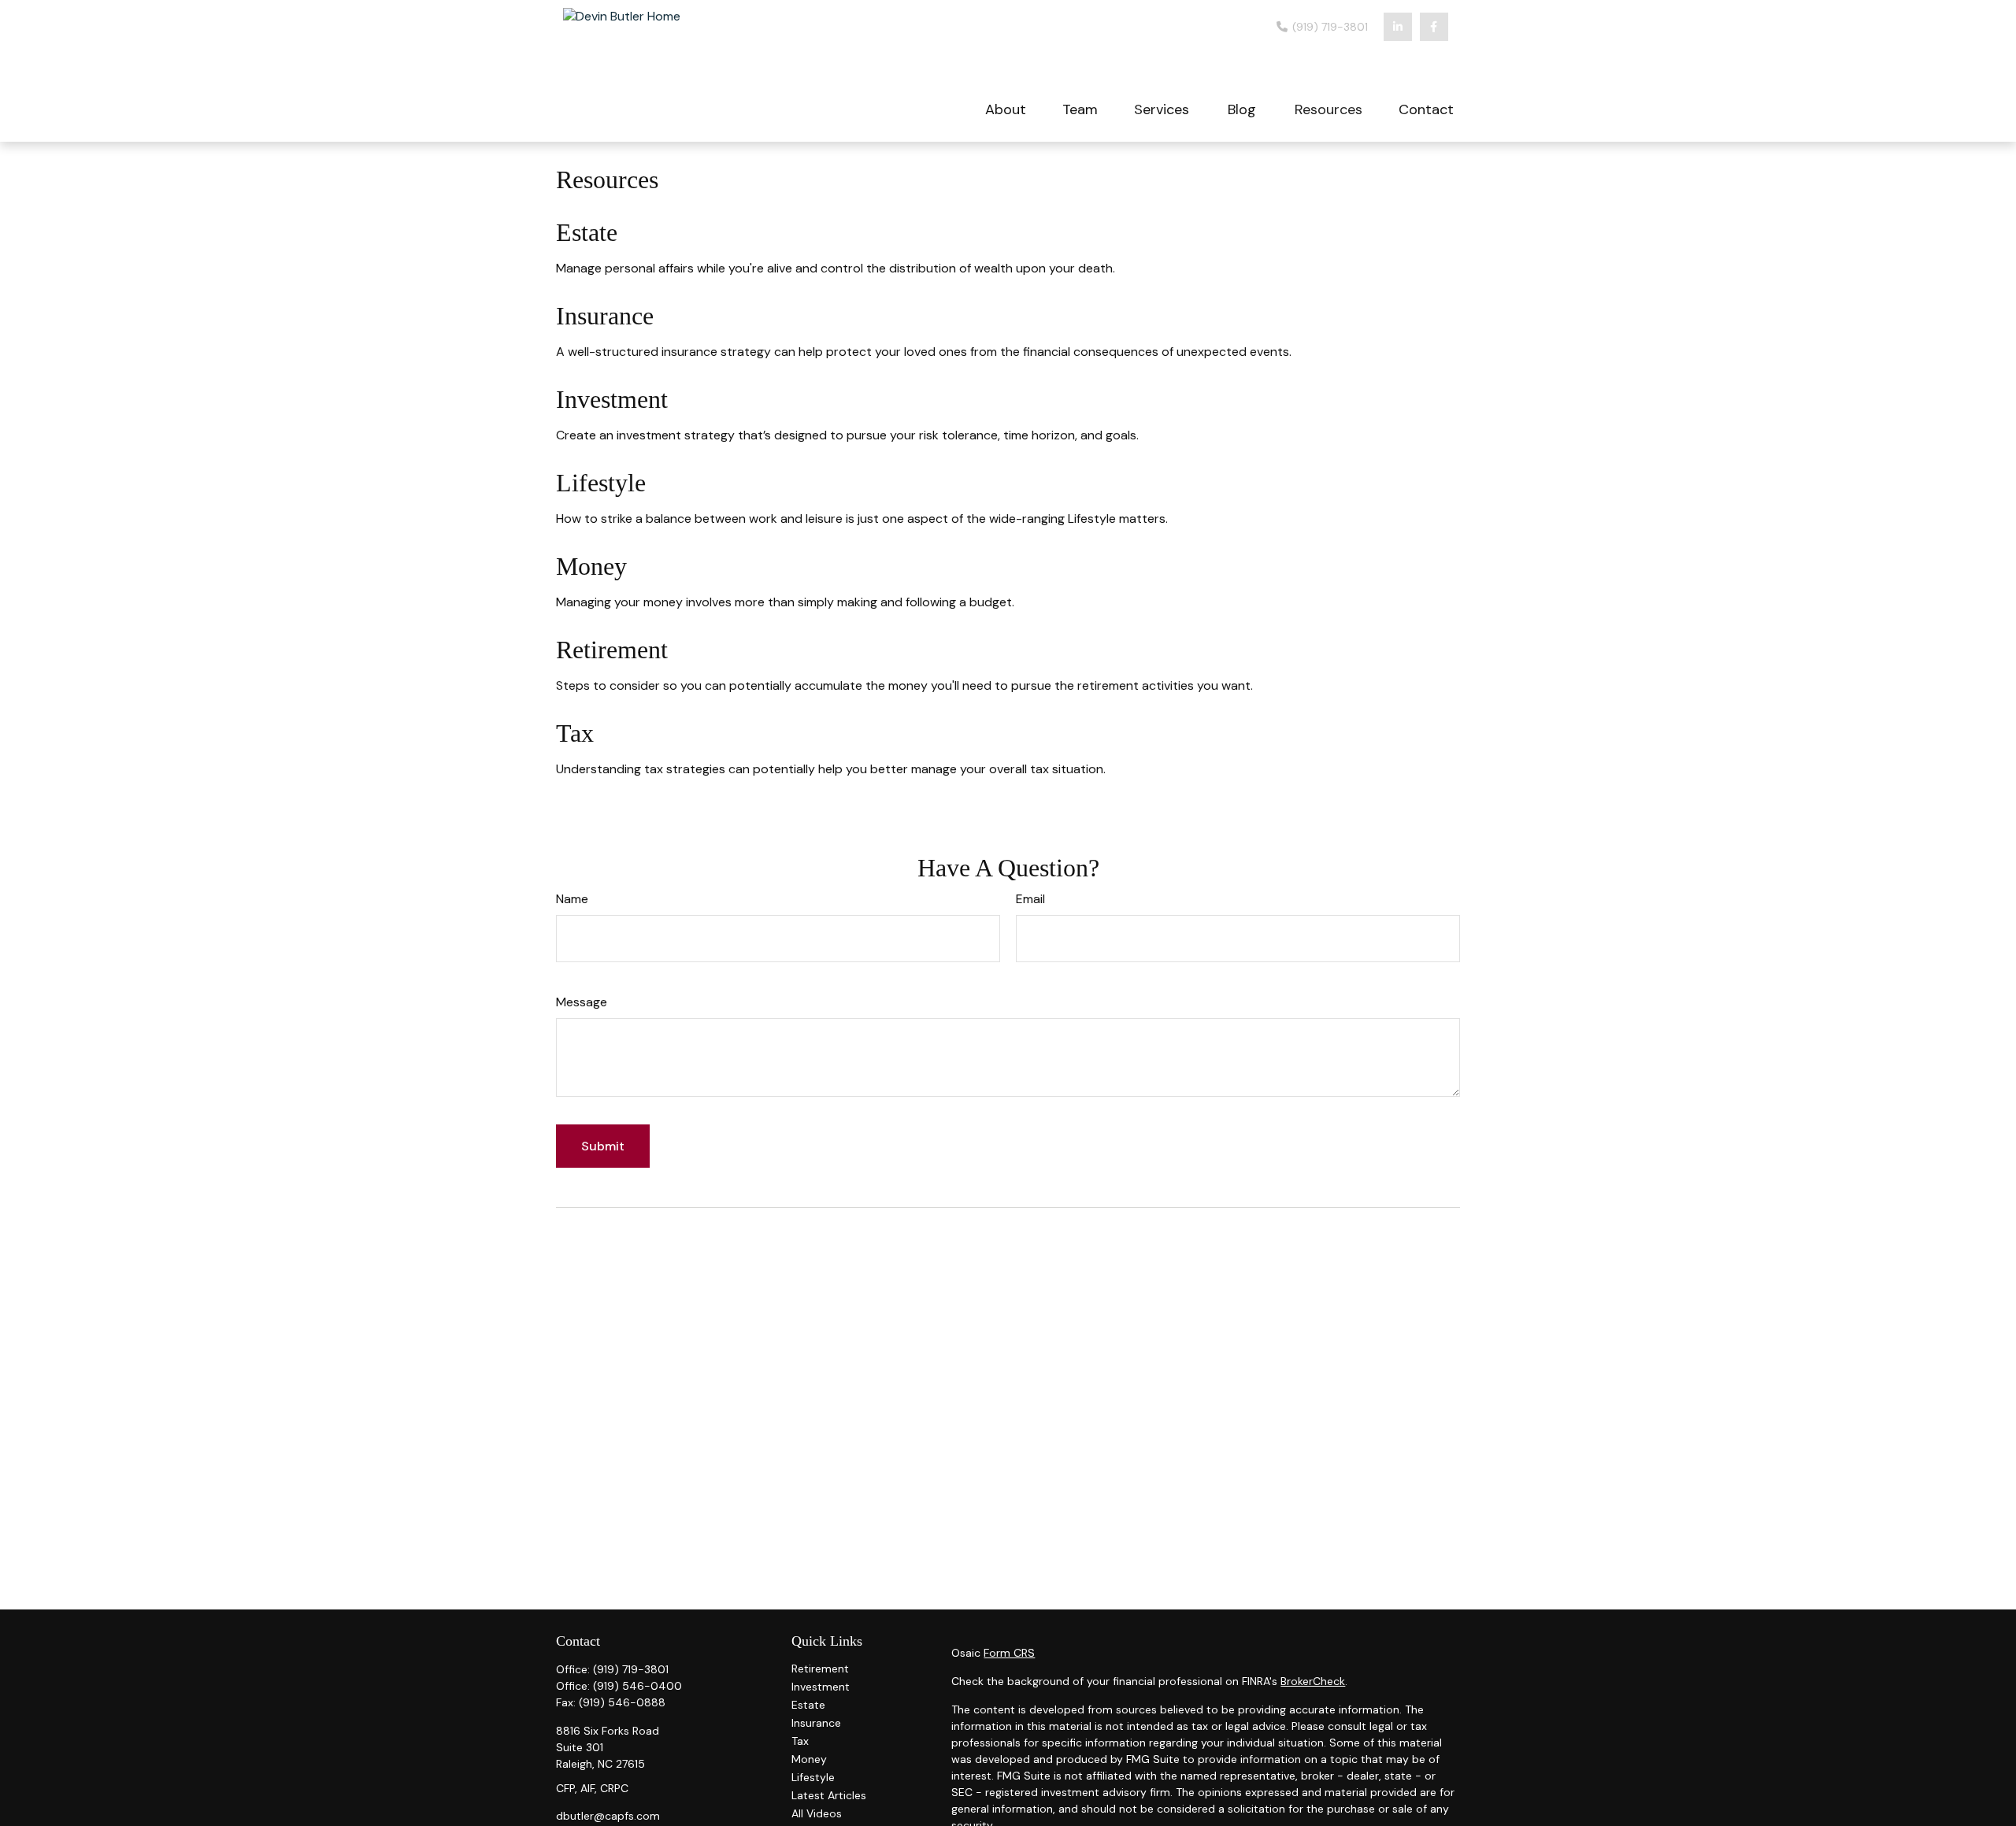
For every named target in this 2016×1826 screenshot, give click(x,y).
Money (591, 566)
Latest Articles (829, 1795)
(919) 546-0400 (637, 1686)
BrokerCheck (1313, 1681)
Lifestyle (601, 483)
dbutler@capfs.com (608, 1816)
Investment (612, 399)
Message (582, 1002)
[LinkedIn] (1398, 27)
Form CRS (1009, 1653)
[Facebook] (1434, 27)
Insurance (605, 316)
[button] (1006, 108)
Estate (587, 232)
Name (572, 899)
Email (1030, 899)
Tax (575, 733)
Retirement (612, 650)
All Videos (817, 1813)
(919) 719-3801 (1329, 27)
